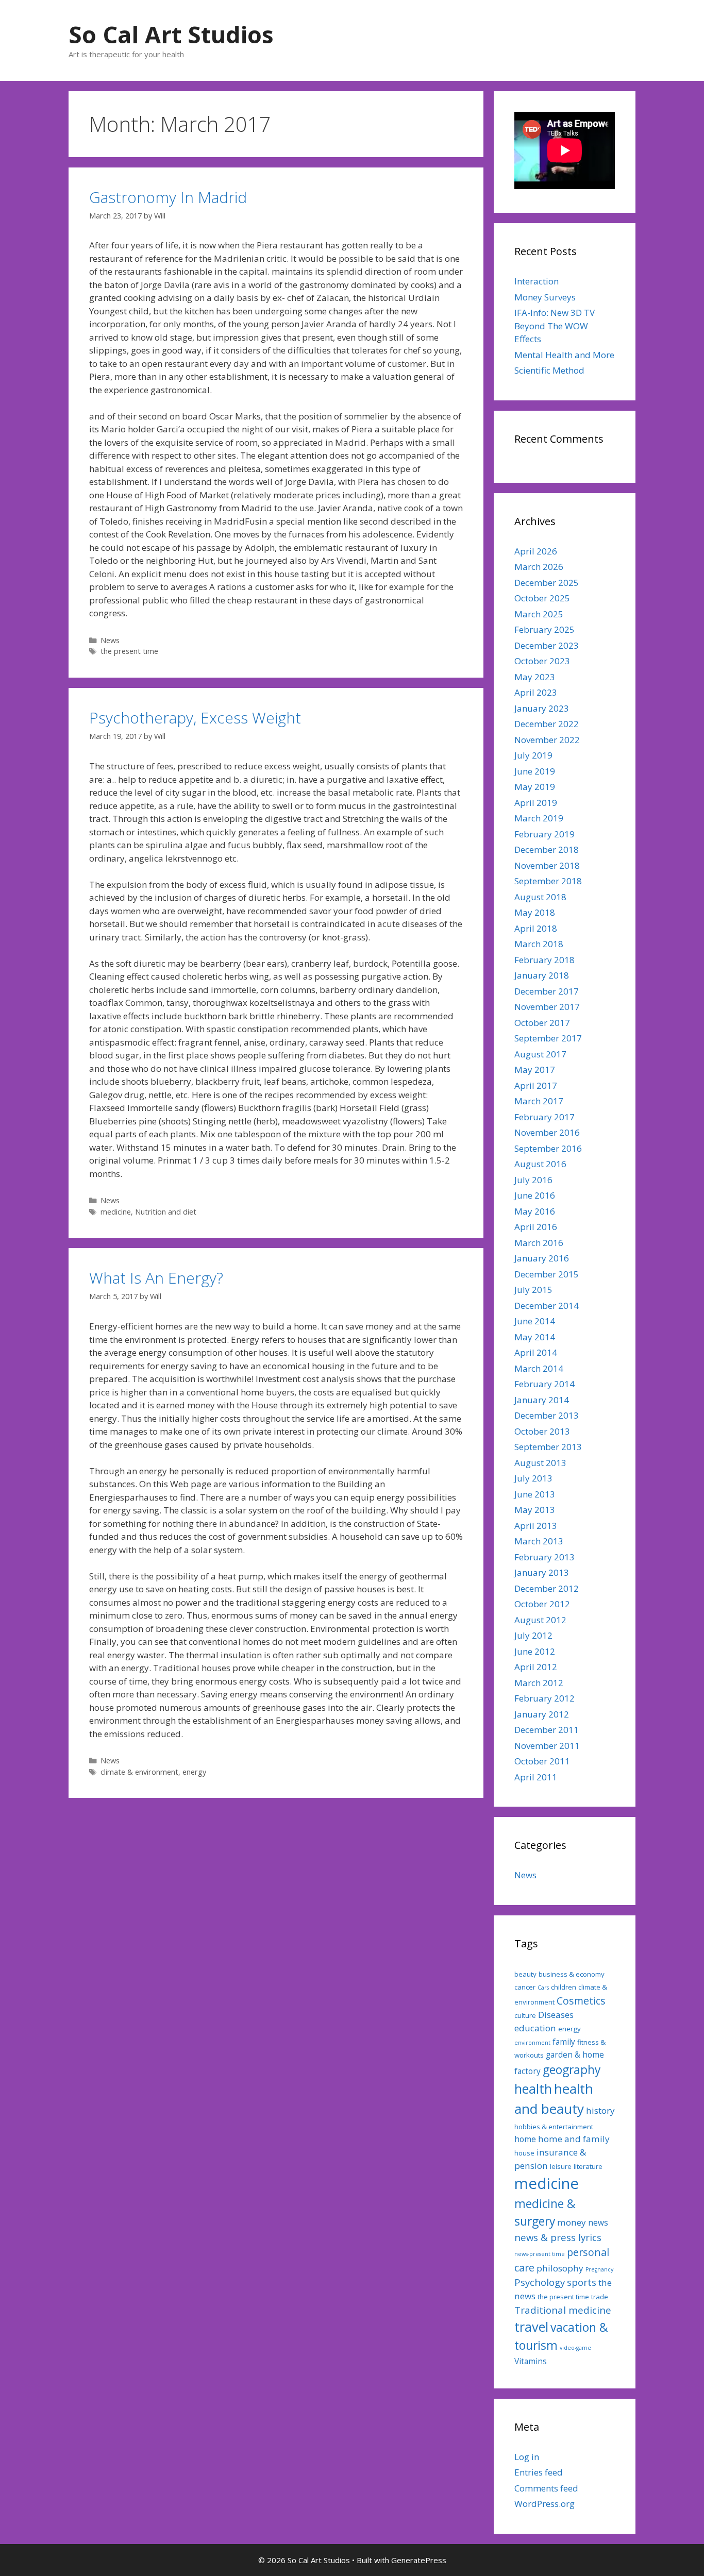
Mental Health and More (564, 355)
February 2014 (544, 1384)
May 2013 (535, 1510)
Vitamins (531, 2361)
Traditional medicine (563, 2310)
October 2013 (542, 1431)
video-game (575, 2348)
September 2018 (548, 881)
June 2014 (535, 1321)
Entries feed (539, 2472)
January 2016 (542, 1258)
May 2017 (535, 1070)
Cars (543, 1988)
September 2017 (548, 1038)
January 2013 (542, 1572)
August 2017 (540, 1054)
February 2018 (544, 960)
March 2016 (539, 1243)
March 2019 (539, 818)
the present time (129, 651)
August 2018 (540, 897)
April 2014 (536, 1352)
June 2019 (535, 771)
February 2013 (544, 1557)
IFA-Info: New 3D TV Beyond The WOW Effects (555, 326)
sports (582, 2282)
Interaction (537, 281)
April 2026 (536, 551)
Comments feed (546, 2488)
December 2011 (547, 1730)
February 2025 (544, 629)
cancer (525, 1987)
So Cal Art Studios (171, 34)
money (572, 2222)
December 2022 (547, 724)
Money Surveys (545, 297)
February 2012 (544, 1698)
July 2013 (533, 1478)
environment (532, 2043)
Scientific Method (549, 370)
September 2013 (548, 1447)
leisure (561, 2166)
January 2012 (542, 1714)
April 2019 (536, 803)
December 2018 (547, 849)
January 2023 (542, 708)
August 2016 (540, 1164)
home (525, 2139)
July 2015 (533, 1290)
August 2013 (540, 1463)
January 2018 (542, 975)
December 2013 (547, 1415)
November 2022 (547, 740)
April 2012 (536, 1667)
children (564, 1987)
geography (572, 2070)
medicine (116, 1212)
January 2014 (542, 1400)
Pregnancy (599, 2269)
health (533, 2089)
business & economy (572, 1974)
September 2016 (548, 1148)
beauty (525, 1974)
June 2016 (535, 1195)
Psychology (540, 2282)
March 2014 (539, 1368)
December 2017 (547, 991)
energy (194, 1772)
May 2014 (535, 1337)
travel (531, 2327)
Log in (527, 2457)
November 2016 (547, 1132)
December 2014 (547, 1306)
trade (600, 2297)
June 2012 (535, 1651)
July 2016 (533, 1180)
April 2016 (536, 1227)
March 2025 (539, 614)
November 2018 (547, 865)
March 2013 (539, 1541)
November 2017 (547, 1007)
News (110, 640)
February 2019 (544, 834)
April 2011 (536, 1777)
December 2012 (547, 1588)
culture (525, 2015)
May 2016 (535, 1211)
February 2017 (544, 1117)
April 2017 (536, 1085)
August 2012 (540, 1620)
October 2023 (542, 661)
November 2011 (547, 1746)
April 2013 (536, 1526)
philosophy (560, 2268)
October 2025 (542, 598)
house (524, 2153)
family (564, 2042)
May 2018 (535, 912)
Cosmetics (581, 2001)
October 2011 (542, 1761)
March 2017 (539, 1101)
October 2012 (542, 1604)
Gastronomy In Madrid (168, 197)
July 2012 (533, 1635)
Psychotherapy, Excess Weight (195, 718)
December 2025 (547, 583)
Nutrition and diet (166, 1212)
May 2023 (535, 677)
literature (588, 2166)
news (598, 2223)
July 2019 (533, 755)
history (600, 2110)
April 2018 (536, 928)
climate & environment (139, 1772)
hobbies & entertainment (554, 2127)
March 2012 (539, 1683)
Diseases (556, 2015)
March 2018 (539, 944)
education (535, 2028)
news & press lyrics (558, 2237)
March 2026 (539, 567)
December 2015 (547, 1274)
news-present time (540, 2254)
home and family (574, 2139)
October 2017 (542, 1023)
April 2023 (536, 692)
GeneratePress (419, 2560)
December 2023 (547, 645)
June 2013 (535, 1494)
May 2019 (535, 787)
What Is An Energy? (156, 1278)
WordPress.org (544, 2504)
